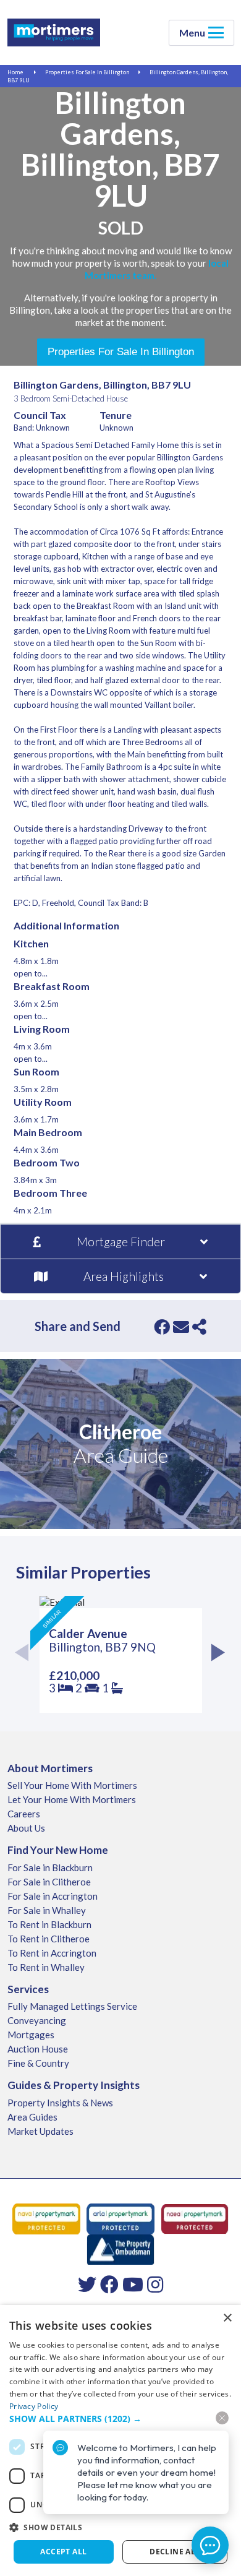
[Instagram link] (155, 2284)
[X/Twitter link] (87, 2284)
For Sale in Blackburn (50, 1867)
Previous (26, 1654)
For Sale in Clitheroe (49, 1882)
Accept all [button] (63, 2552)
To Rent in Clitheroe (49, 1939)
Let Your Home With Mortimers (72, 1799)
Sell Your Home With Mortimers (72, 1785)
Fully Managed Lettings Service (72, 2006)
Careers (24, 1814)
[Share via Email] (181, 1327)
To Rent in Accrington (52, 1953)
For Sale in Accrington (53, 1896)
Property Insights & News (60, 2103)
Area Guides (32, 2117)
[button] (120, 2527)
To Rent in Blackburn (49, 1924)
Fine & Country (38, 2063)
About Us (26, 1828)
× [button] (227, 2318)
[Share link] (199, 1327)
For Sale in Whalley (47, 1910)
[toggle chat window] (210, 2545)
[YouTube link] (133, 2284)
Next (215, 1654)
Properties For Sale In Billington (87, 72)
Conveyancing (37, 2020)
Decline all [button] (175, 2552)
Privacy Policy (34, 2406)
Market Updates (40, 2131)
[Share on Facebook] (162, 1327)
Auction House (38, 2049)
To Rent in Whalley (46, 1967)
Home (15, 72)
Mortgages (31, 2035)
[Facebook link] (109, 2284)
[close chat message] (222, 2418)
